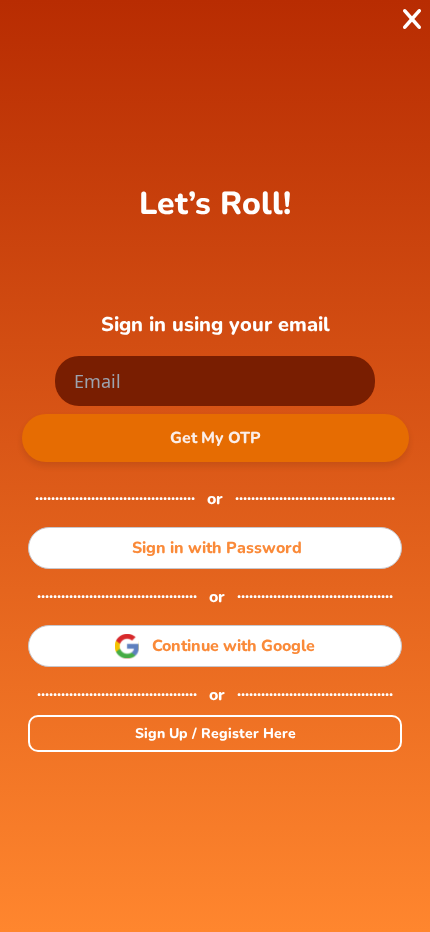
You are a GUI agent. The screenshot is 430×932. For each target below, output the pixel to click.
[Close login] (411, 19)
